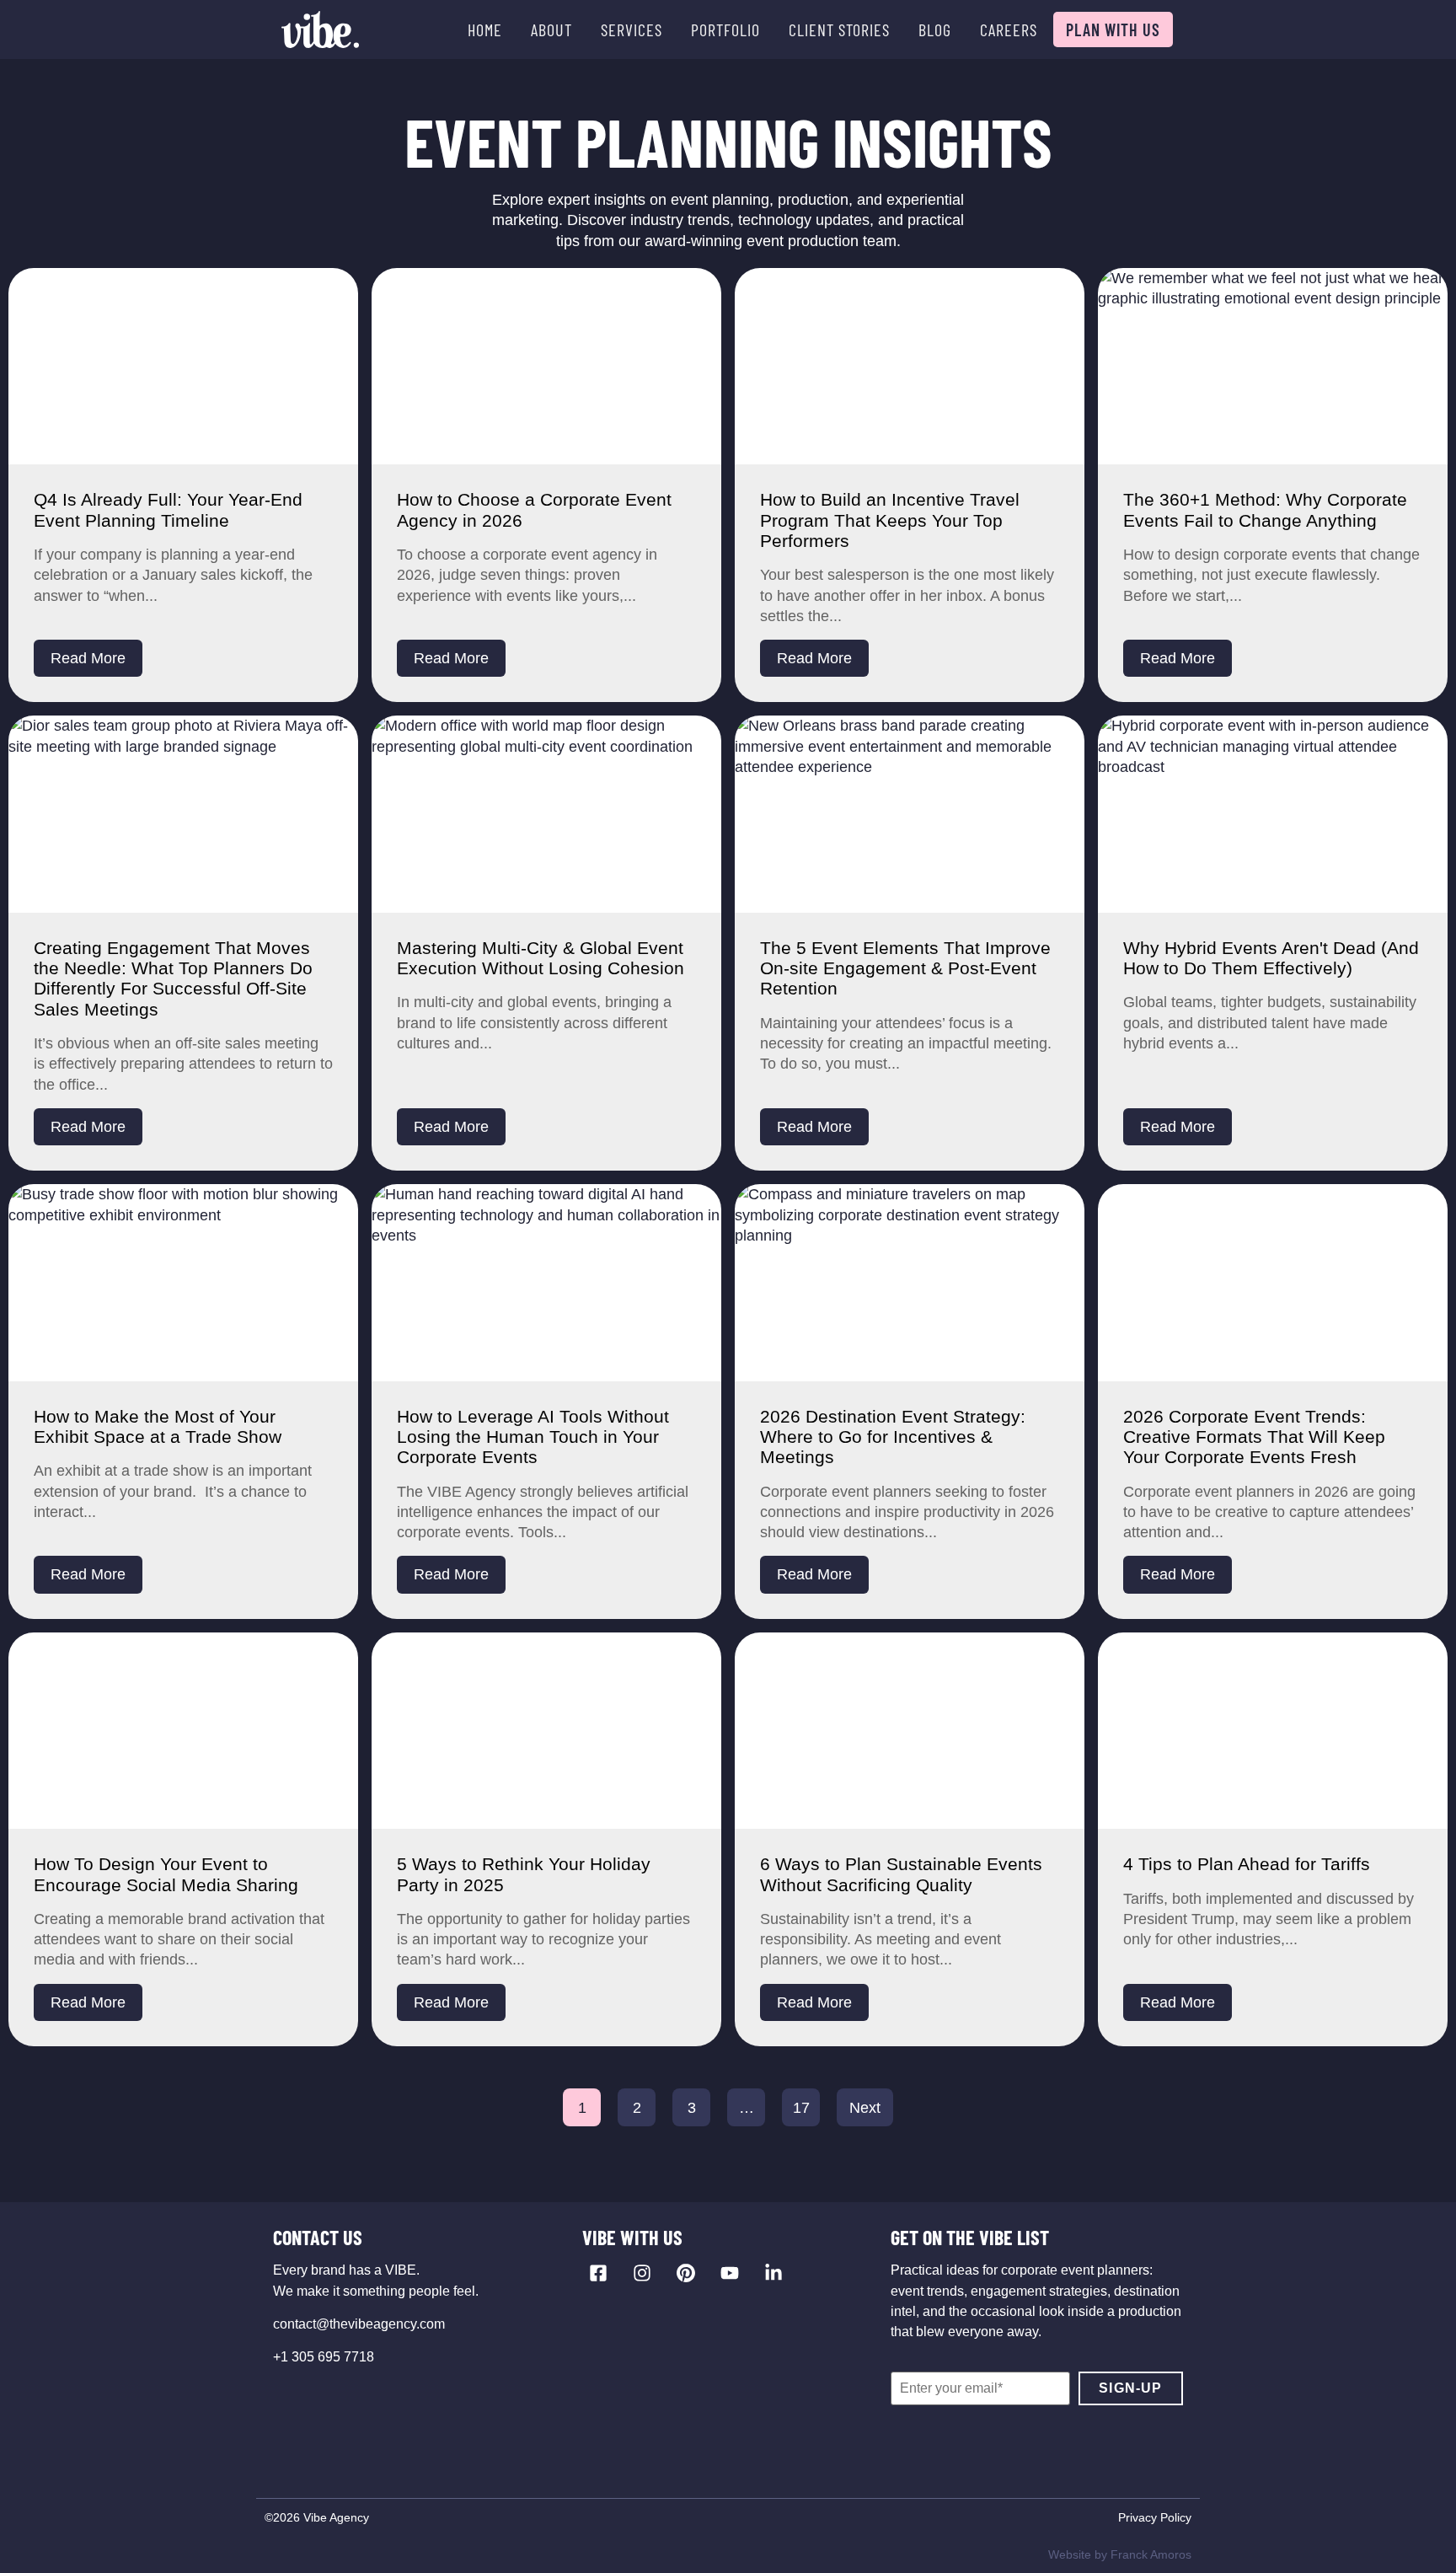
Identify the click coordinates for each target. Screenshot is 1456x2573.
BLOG (935, 29)
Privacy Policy (1155, 2517)
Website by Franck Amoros (1120, 2554)
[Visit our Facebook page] (598, 2273)
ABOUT (551, 29)
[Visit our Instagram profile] (642, 2273)
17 (801, 2108)
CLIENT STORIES (839, 29)
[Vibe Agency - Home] (320, 29)
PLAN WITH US (1113, 29)
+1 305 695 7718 (324, 2357)
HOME (485, 29)
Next (865, 2108)
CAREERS (1009, 29)
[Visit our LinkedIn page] (773, 2273)
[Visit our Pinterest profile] (686, 2273)
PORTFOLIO (725, 29)
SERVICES (632, 29)
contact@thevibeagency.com (359, 2324)
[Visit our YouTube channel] (730, 2273)
